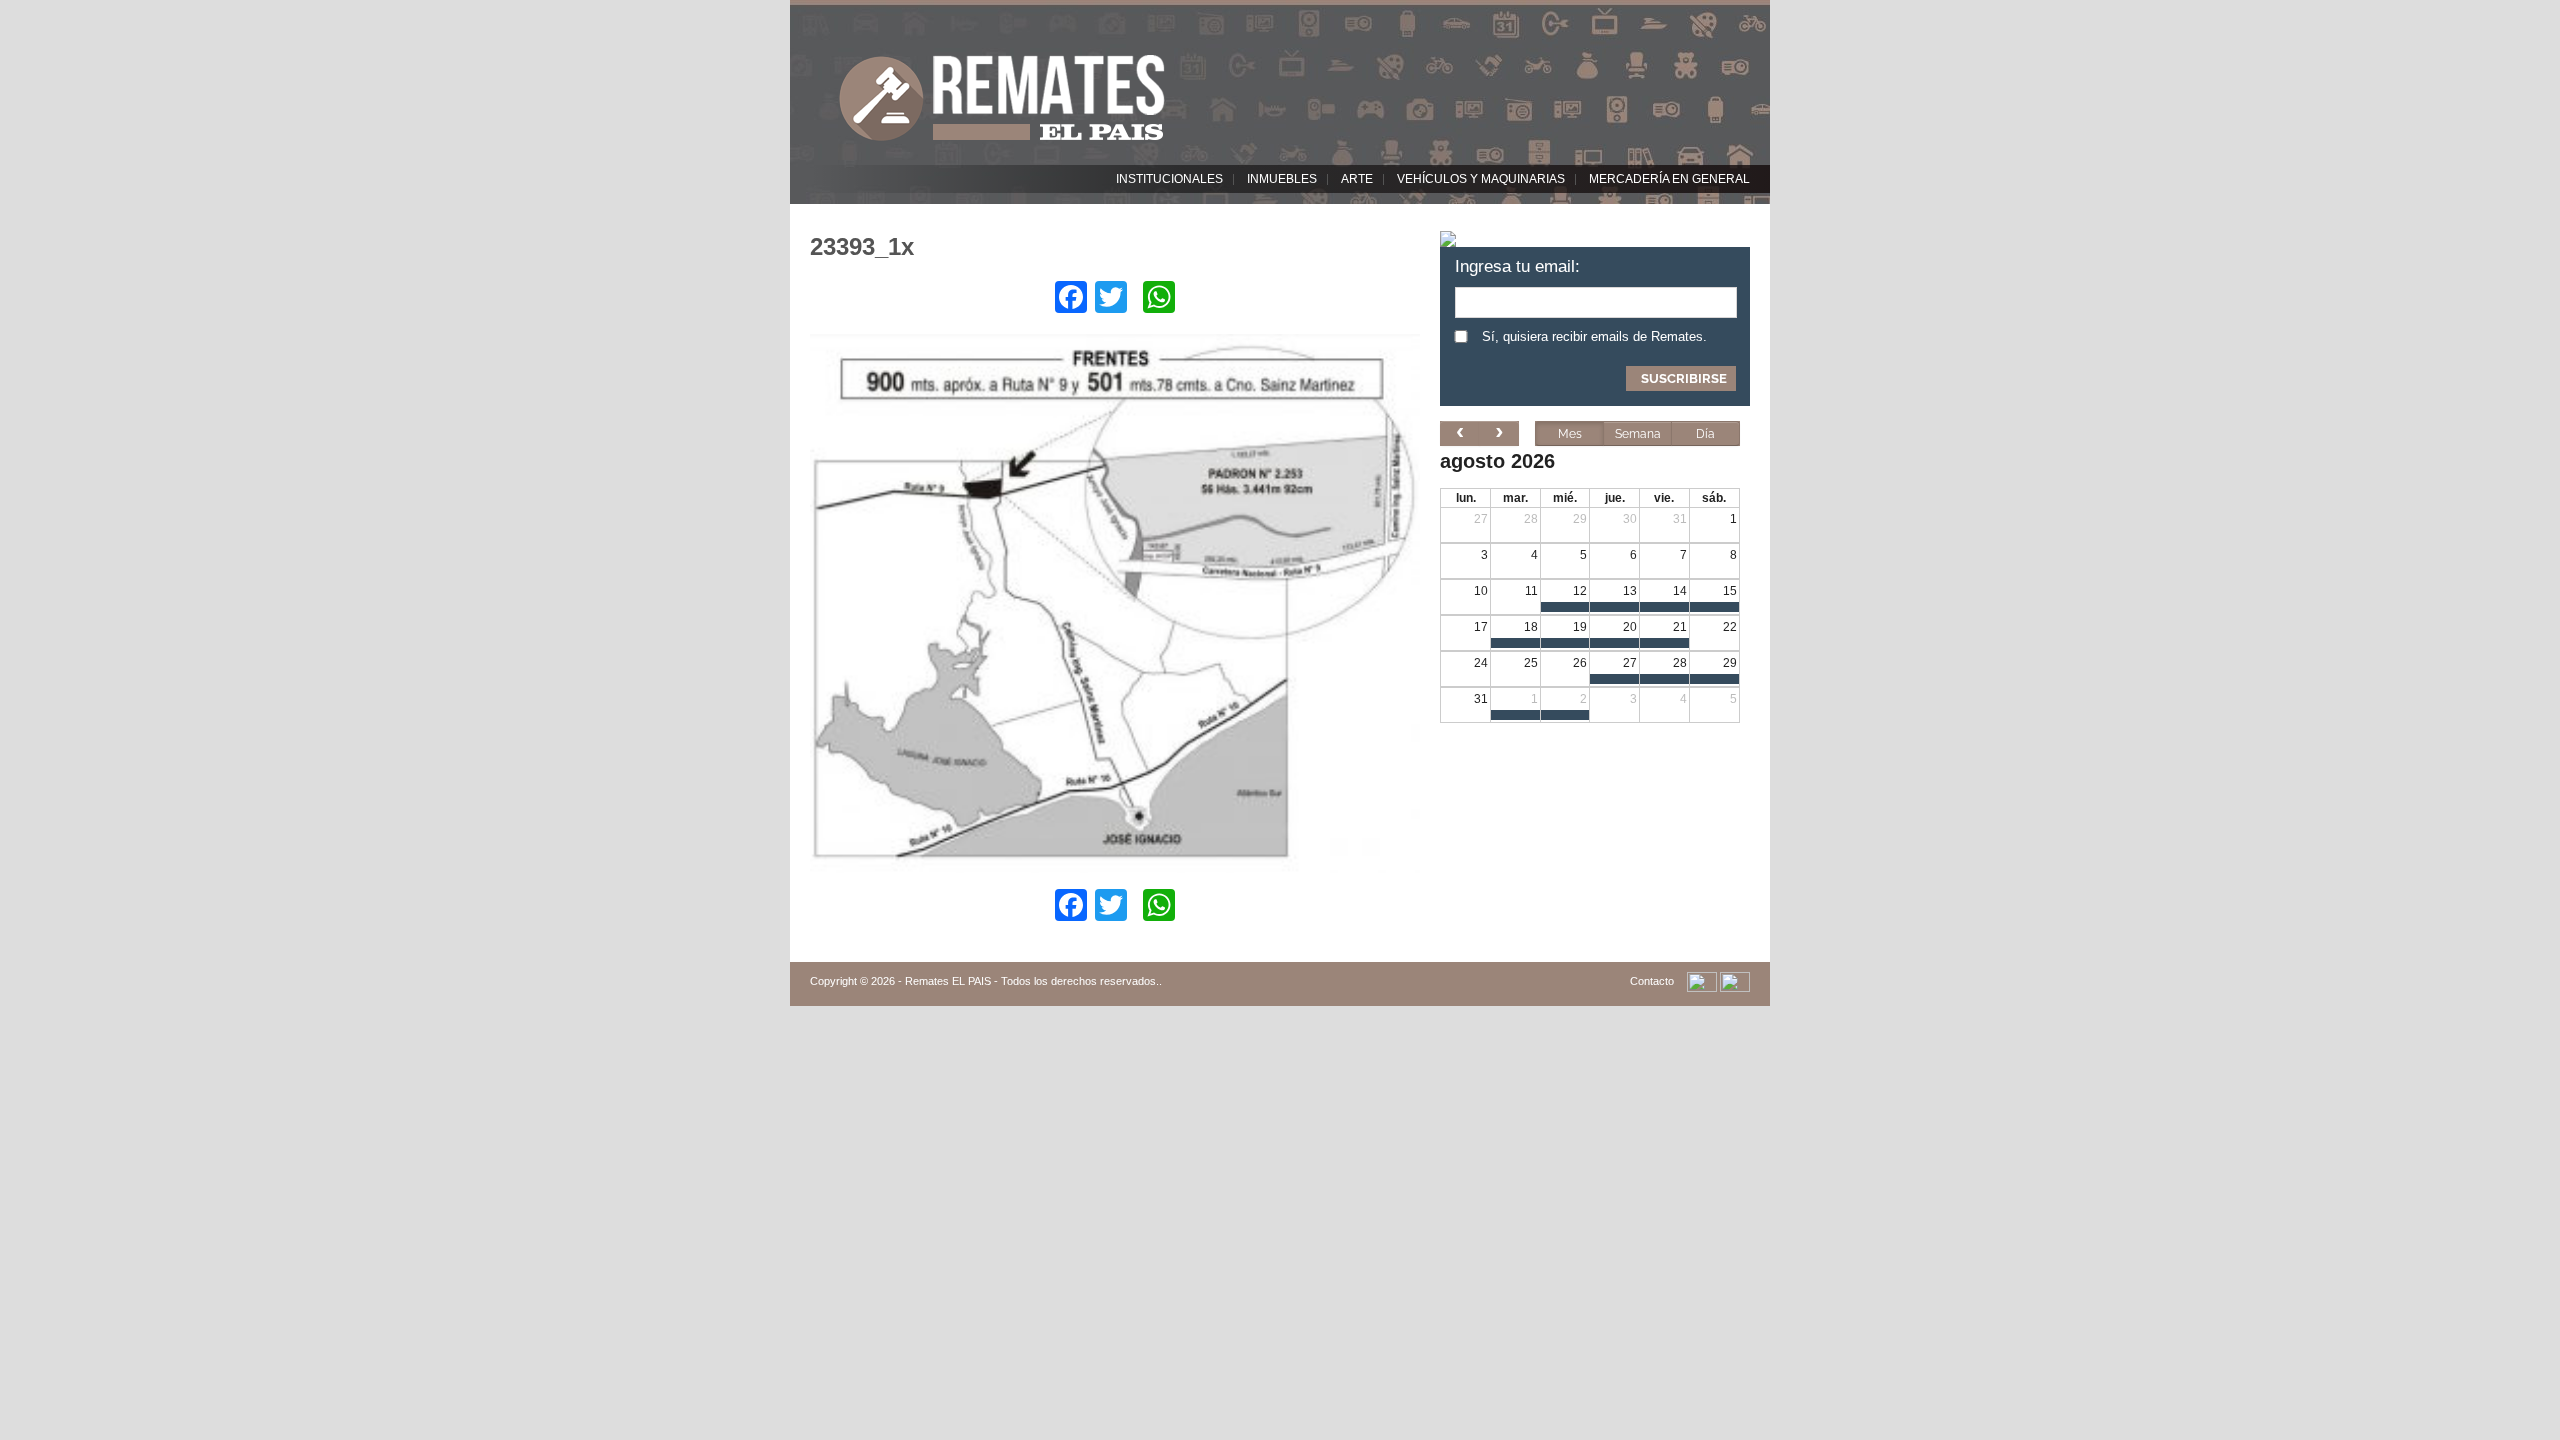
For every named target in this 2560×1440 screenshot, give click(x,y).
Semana (1638, 434)
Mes (1570, 434)
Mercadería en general (1669, 179)
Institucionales (1169, 179)
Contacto (1652, 981)
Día (1705, 434)
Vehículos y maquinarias (1481, 179)
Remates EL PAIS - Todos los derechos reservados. (1032, 981)
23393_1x (862, 246)
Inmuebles (1282, 179)
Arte (1357, 179)
